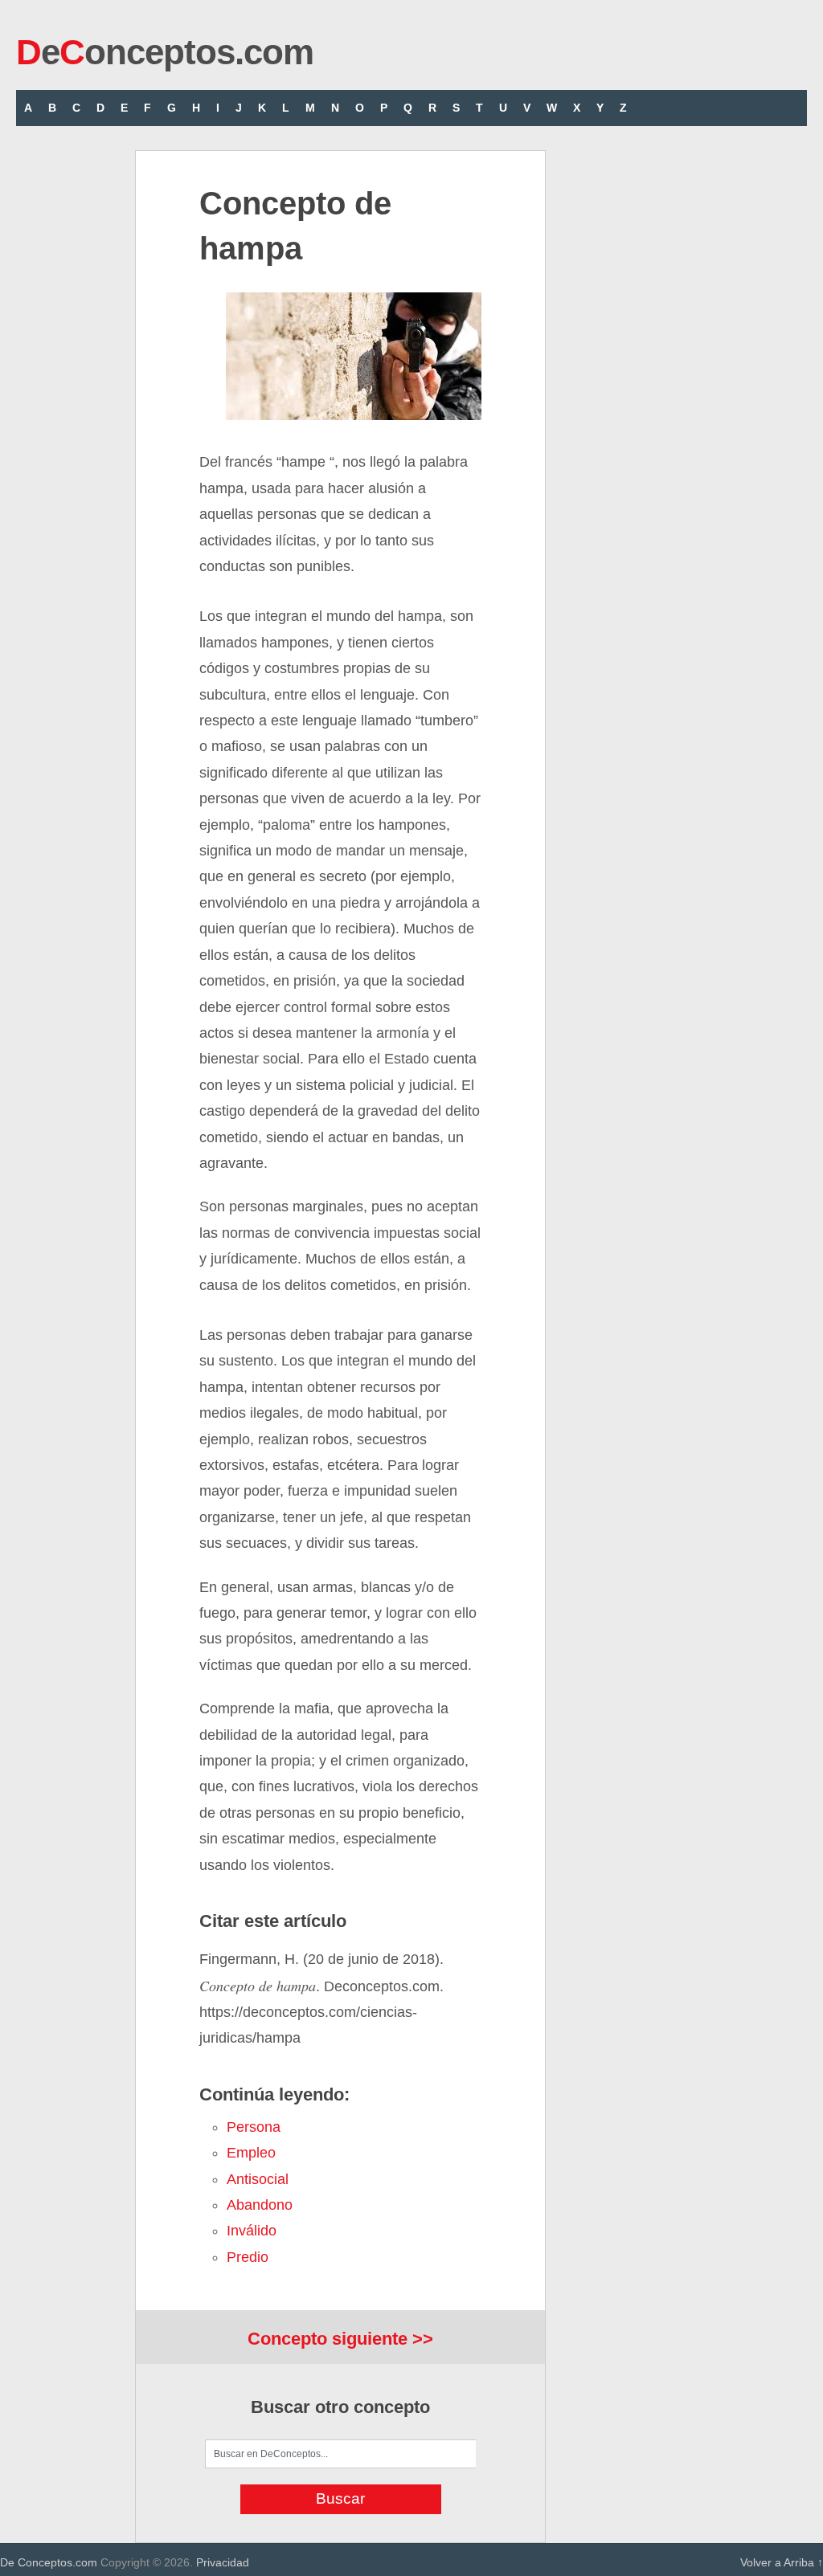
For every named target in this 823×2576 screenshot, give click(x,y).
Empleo (251, 2153)
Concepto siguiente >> (340, 2339)
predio (248, 2257)
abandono (260, 2205)
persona (254, 2127)
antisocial (258, 2179)
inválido (252, 2231)
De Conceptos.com (49, 2562)
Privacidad (223, 2562)
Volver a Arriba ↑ (782, 2562)
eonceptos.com (165, 52)
